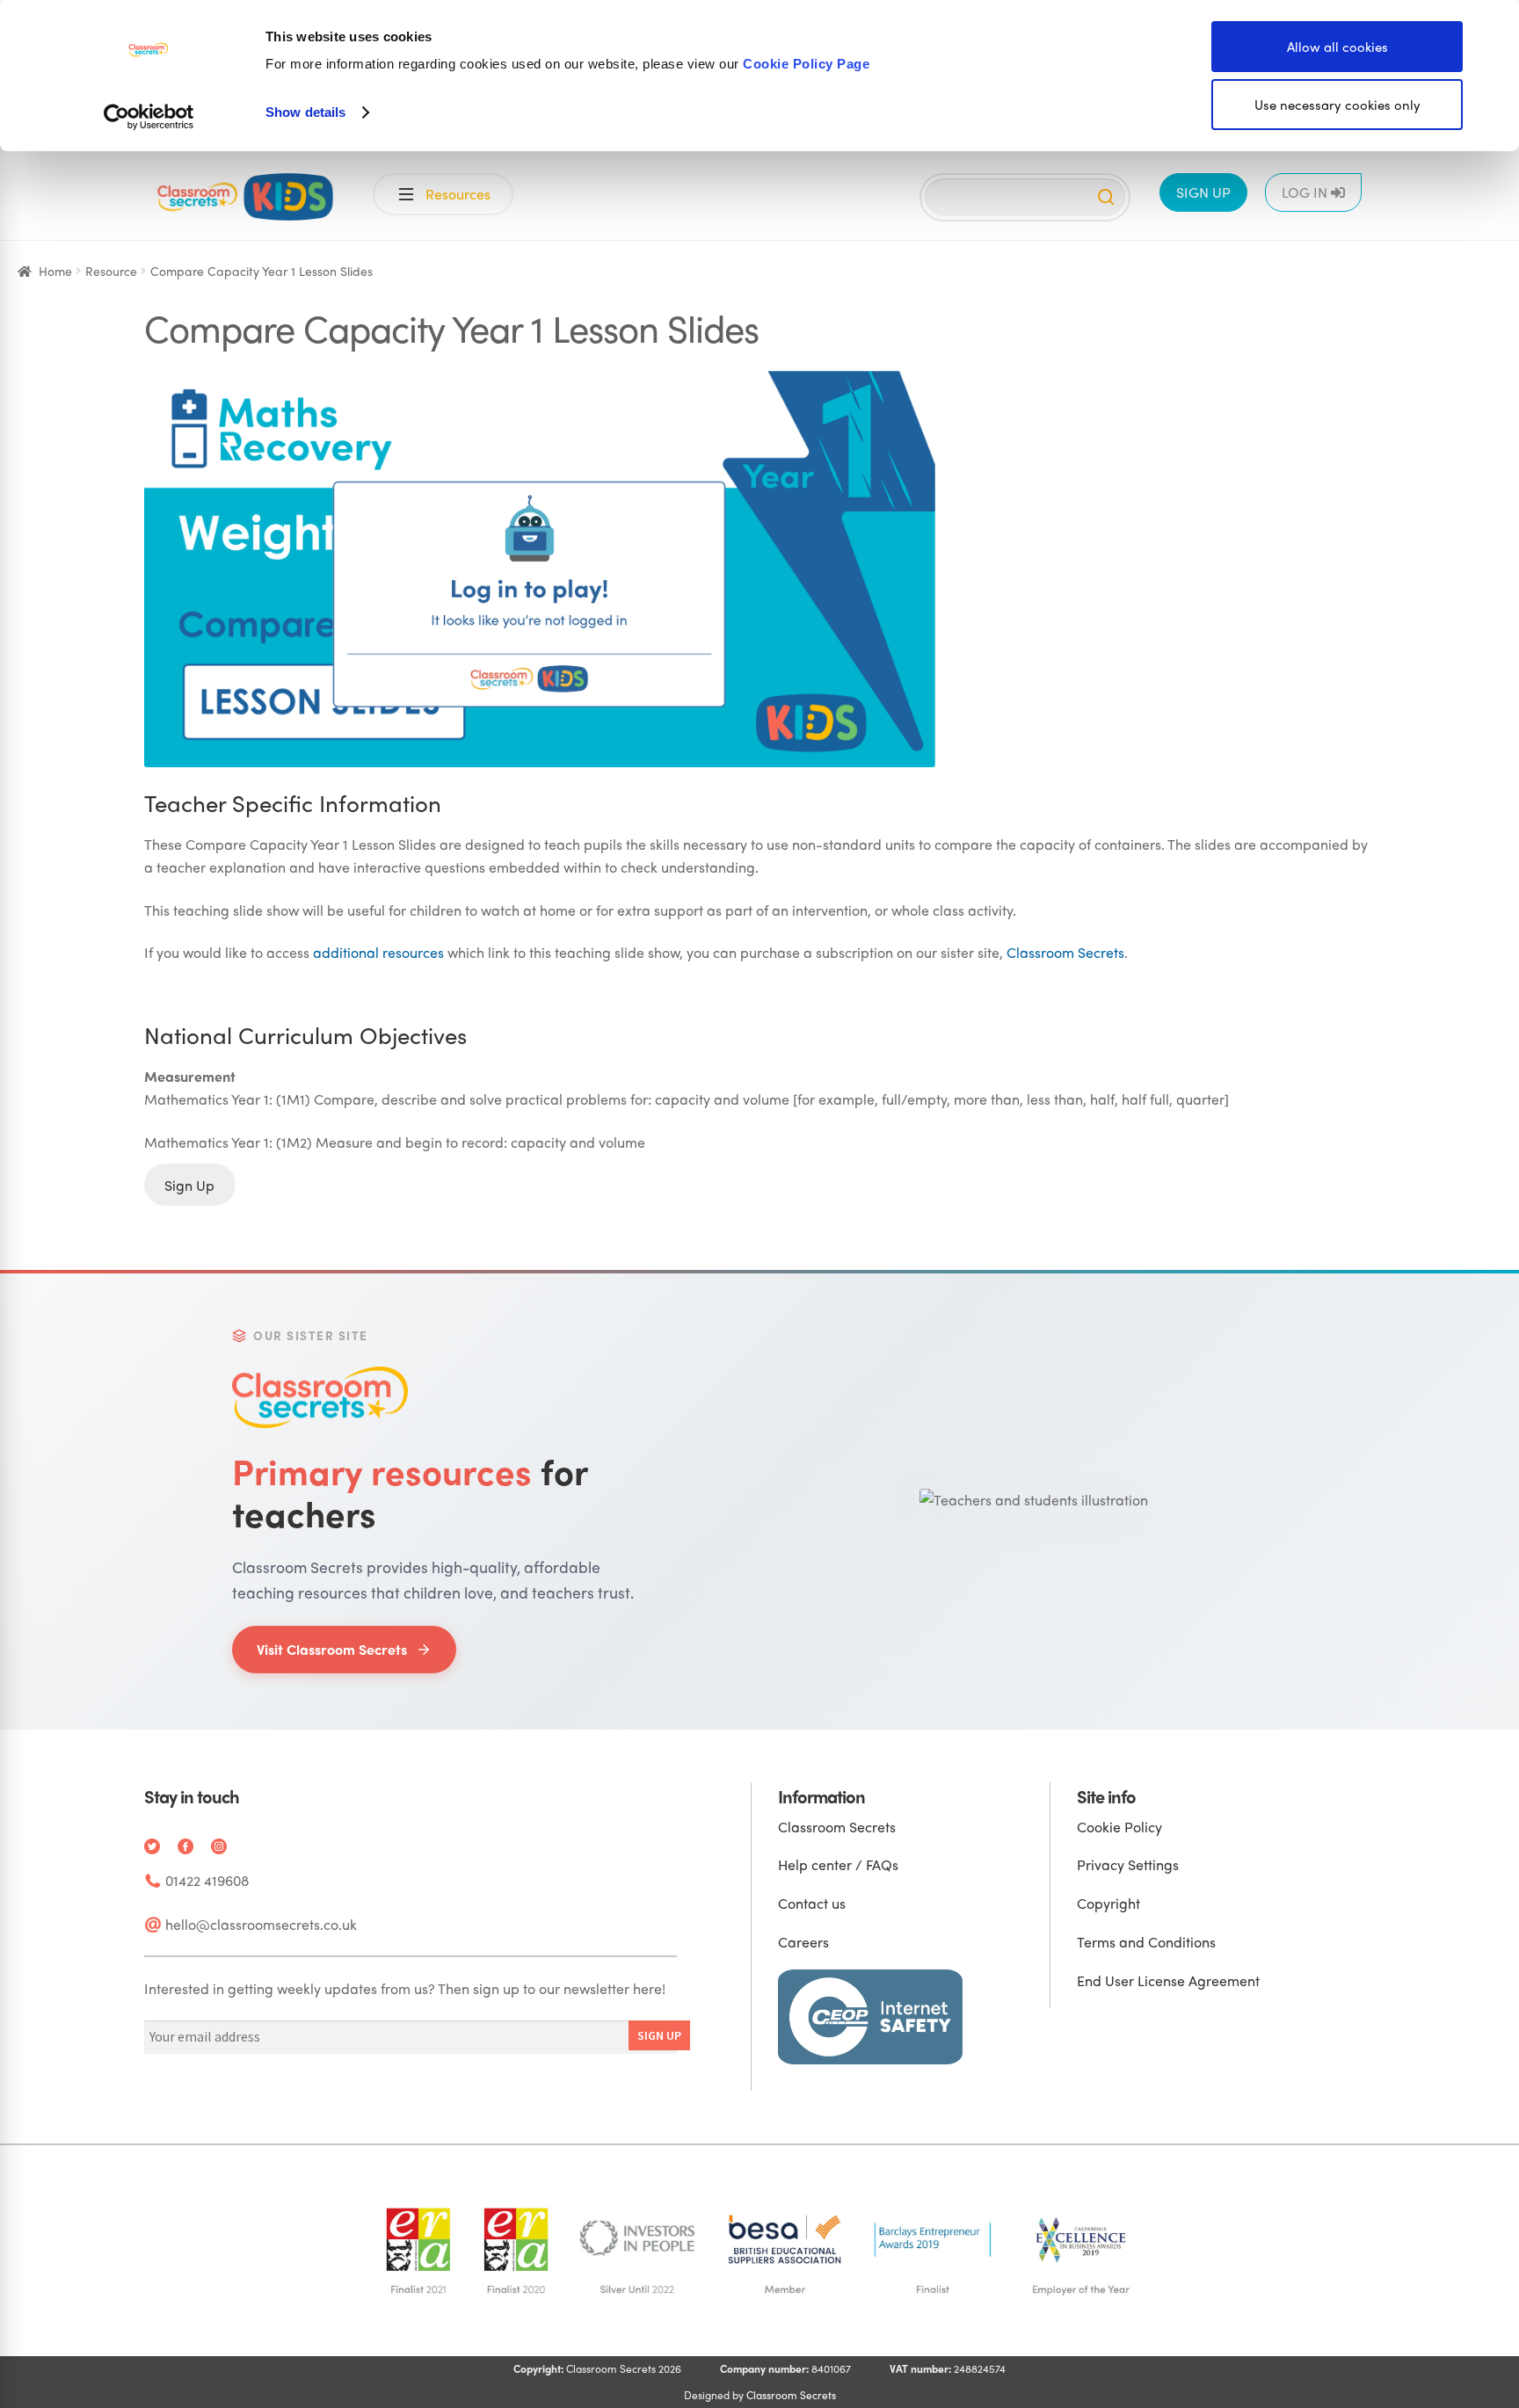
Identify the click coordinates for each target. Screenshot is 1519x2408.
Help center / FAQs (838, 1864)
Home (55, 271)
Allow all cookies (1337, 47)
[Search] (1106, 197)
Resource (111, 271)
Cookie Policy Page (806, 64)
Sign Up (189, 1184)
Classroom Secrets (1065, 952)
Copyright (1108, 1903)
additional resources (378, 952)
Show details (305, 112)
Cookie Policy (1119, 1827)
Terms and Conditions (1146, 1942)
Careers (803, 1942)
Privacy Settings (1128, 1864)
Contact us (812, 1903)
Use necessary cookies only (1337, 105)
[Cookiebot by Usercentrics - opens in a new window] (149, 117)
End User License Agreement (1168, 1980)
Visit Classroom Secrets (332, 1649)
